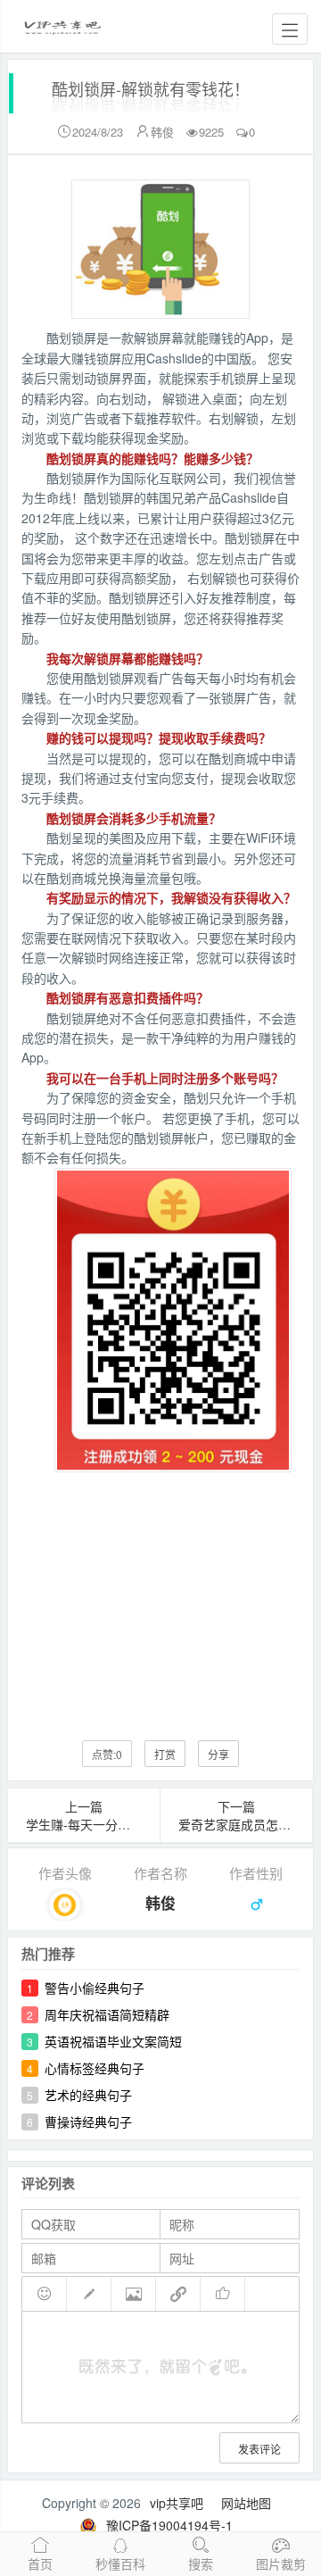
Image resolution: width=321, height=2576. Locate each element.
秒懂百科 (120, 2563)
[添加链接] (178, 2294)
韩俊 (162, 132)
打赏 (165, 1754)
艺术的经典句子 (88, 2095)
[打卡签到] (89, 2294)
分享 (218, 1754)
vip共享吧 (177, 2503)
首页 (40, 2563)
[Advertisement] (160, 1597)
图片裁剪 (281, 2563)
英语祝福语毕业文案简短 (113, 2041)
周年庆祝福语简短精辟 (107, 2014)
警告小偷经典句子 (95, 1988)
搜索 (201, 2563)
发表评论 (259, 2449)
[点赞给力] (223, 2294)
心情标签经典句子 (95, 2068)
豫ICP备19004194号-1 (169, 2525)
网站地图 (246, 2503)
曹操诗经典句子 (88, 2122)
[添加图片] (134, 2294)
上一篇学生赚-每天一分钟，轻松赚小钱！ (122, 1815)
